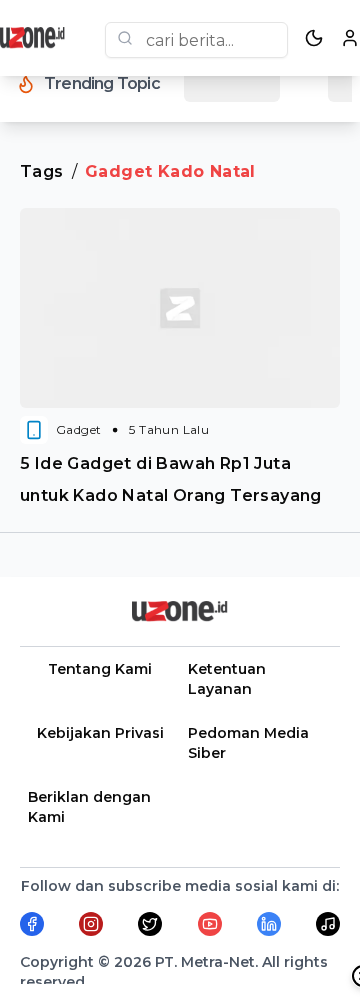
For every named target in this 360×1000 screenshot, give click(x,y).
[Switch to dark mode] (314, 38)
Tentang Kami (100, 669)
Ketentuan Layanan (227, 679)
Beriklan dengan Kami (89, 807)
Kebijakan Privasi (100, 733)
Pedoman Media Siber (248, 743)
